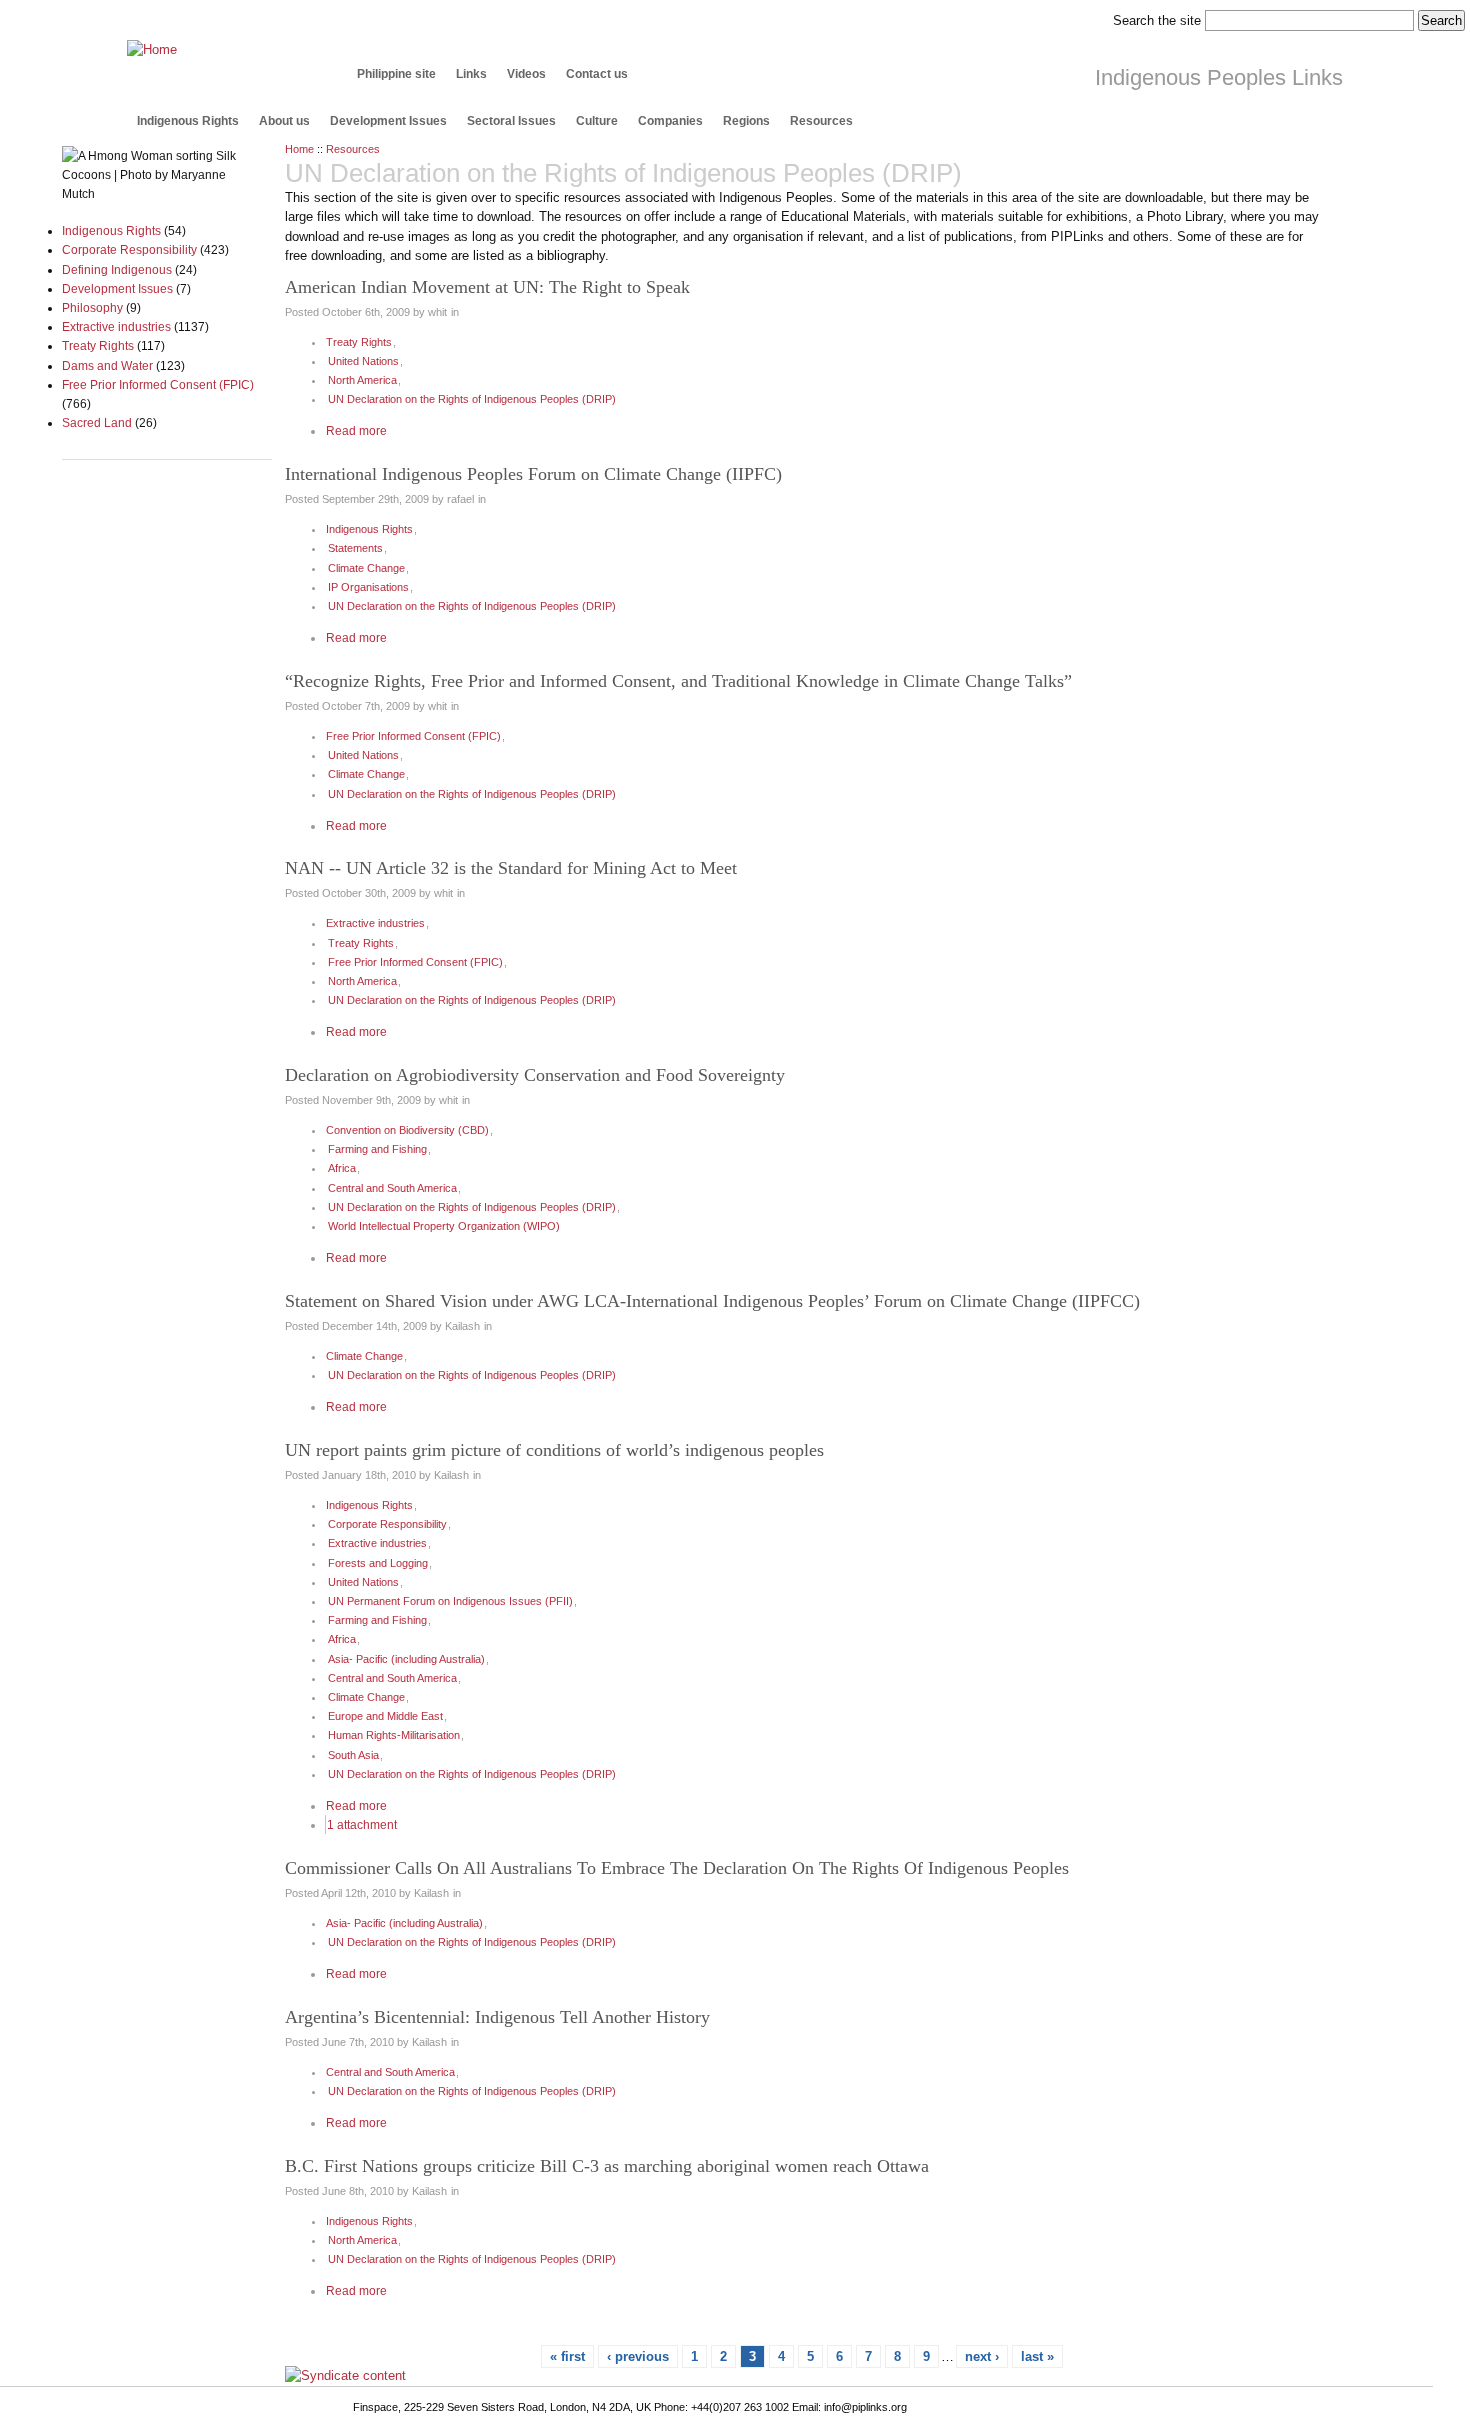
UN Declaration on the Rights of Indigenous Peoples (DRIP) (472, 399)
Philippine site (396, 74)
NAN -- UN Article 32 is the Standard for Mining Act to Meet (511, 868)
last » (1037, 2356)
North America (362, 380)
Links (471, 74)
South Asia (353, 1755)
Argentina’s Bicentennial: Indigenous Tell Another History (497, 2017)
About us (284, 121)
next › (982, 2356)
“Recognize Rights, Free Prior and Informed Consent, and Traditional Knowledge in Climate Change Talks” (678, 681)
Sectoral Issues (511, 121)
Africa (342, 1168)
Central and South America (392, 1188)
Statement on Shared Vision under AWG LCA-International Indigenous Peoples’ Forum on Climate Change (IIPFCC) (712, 1301)
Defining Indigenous (117, 269)
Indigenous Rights (188, 121)
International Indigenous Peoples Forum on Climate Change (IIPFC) (533, 474)
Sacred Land (97, 422)
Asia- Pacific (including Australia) (406, 1659)
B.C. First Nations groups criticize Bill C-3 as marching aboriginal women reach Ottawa (607, 2166)
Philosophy (92, 307)
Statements (355, 548)
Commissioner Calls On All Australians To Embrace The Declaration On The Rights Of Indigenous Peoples (677, 1868)
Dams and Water (107, 365)
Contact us (597, 74)
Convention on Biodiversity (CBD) (407, 1130)
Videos (526, 74)
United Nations (363, 361)
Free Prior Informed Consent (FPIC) (158, 384)
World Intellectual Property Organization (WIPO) (444, 1226)
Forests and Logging (378, 1563)
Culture (597, 121)
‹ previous (638, 2356)
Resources (821, 121)
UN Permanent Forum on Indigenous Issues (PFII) (450, 1601)
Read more (356, 430)
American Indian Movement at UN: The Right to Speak (487, 287)
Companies (670, 121)
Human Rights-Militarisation (394, 1735)
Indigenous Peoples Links (1219, 78)
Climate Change (366, 568)
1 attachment (362, 1824)
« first (567, 2356)
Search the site (1157, 20)
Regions (746, 121)
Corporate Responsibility (129, 249)
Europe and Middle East (385, 1716)
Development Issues (388, 121)
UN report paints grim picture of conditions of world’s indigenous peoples (554, 1450)
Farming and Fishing (377, 1149)
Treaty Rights (98, 345)
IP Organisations (368, 587)
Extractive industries (116, 326)
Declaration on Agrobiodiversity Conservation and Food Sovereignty (535, 1075)
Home (299, 149)
